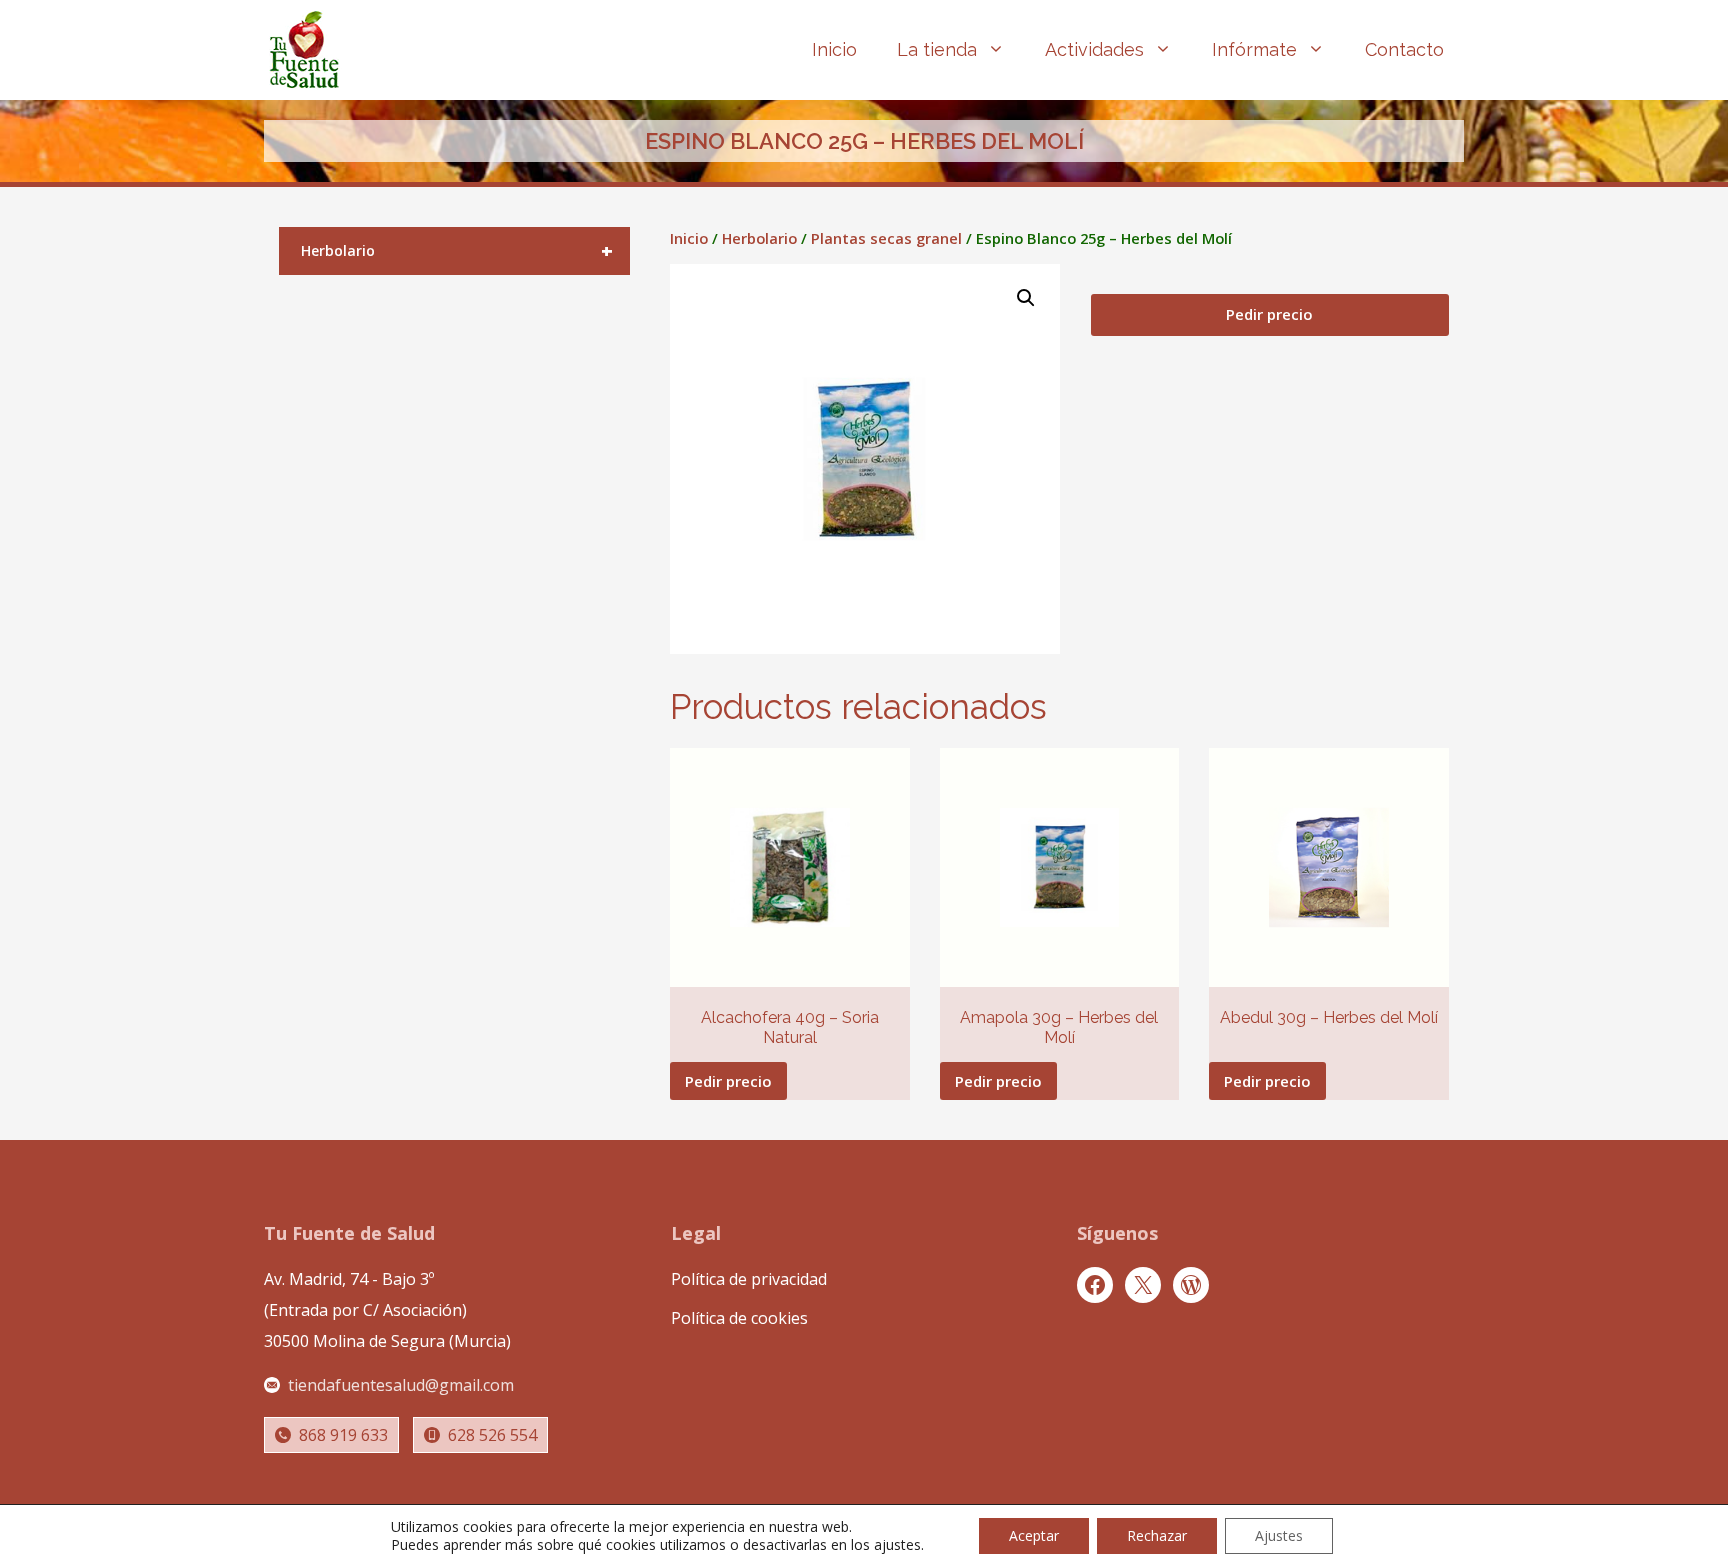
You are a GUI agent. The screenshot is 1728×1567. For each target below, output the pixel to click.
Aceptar (1034, 1535)
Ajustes (1279, 1535)
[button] (1026, 298)
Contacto (1404, 49)
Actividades (1094, 49)
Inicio (834, 49)
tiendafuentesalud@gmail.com (401, 1385)
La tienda (937, 49)
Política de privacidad (749, 1279)
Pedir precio (1269, 314)
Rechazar (1157, 1535)
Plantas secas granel (886, 238)
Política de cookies (739, 1318)
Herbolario (759, 238)
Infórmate (1254, 49)
